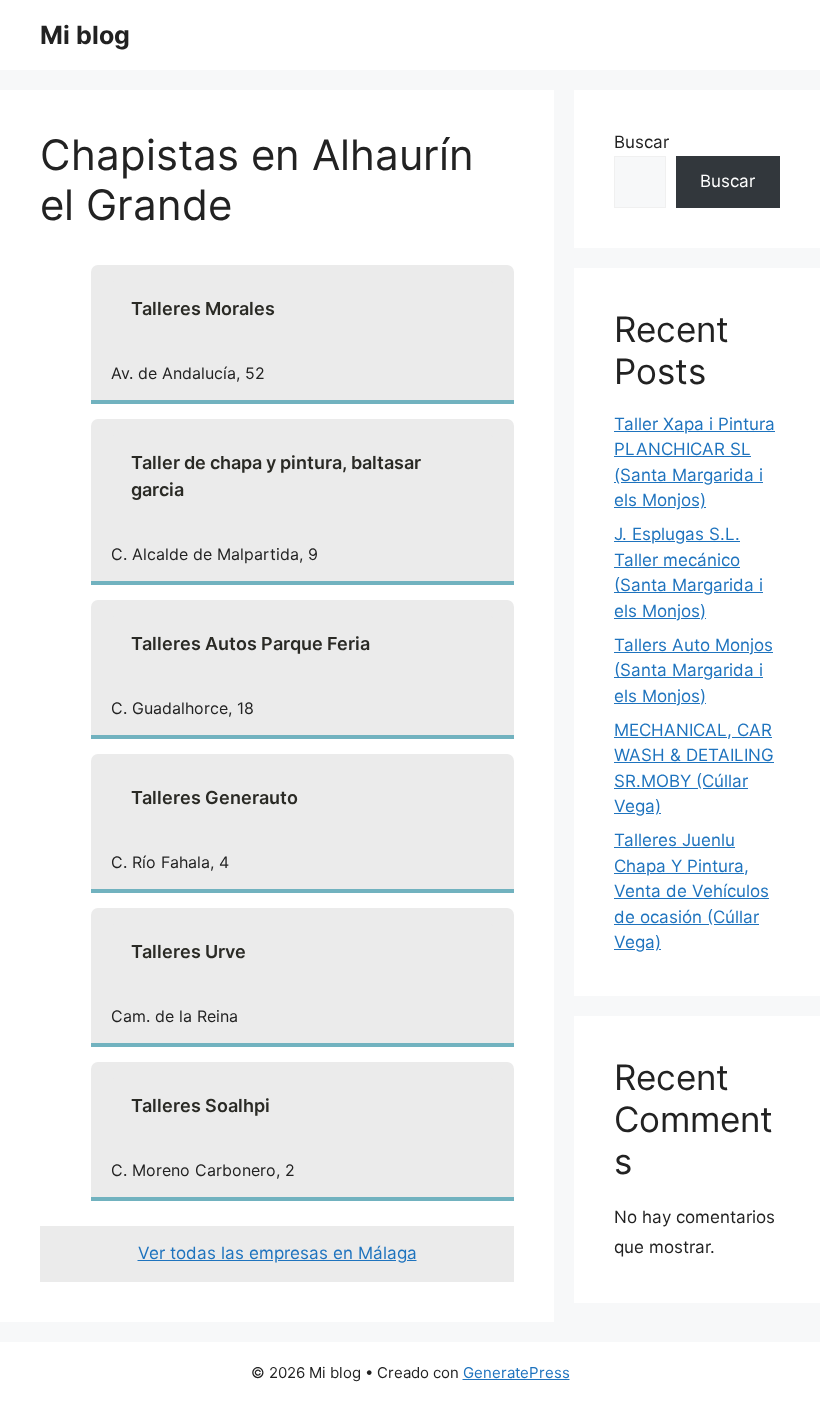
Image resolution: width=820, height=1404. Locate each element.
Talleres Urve (188, 951)
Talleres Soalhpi (200, 1105)
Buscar (641, 142)
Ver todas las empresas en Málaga (277, 1253)
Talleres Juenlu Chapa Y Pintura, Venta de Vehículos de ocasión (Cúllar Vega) (691, 891)
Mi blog (85, 35)
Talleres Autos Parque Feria (250, 643)
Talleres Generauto (214, 797)
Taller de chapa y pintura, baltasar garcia (276, 476)
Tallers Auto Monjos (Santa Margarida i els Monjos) (693, 670)
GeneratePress (516, 1372)
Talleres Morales (203, 308)
